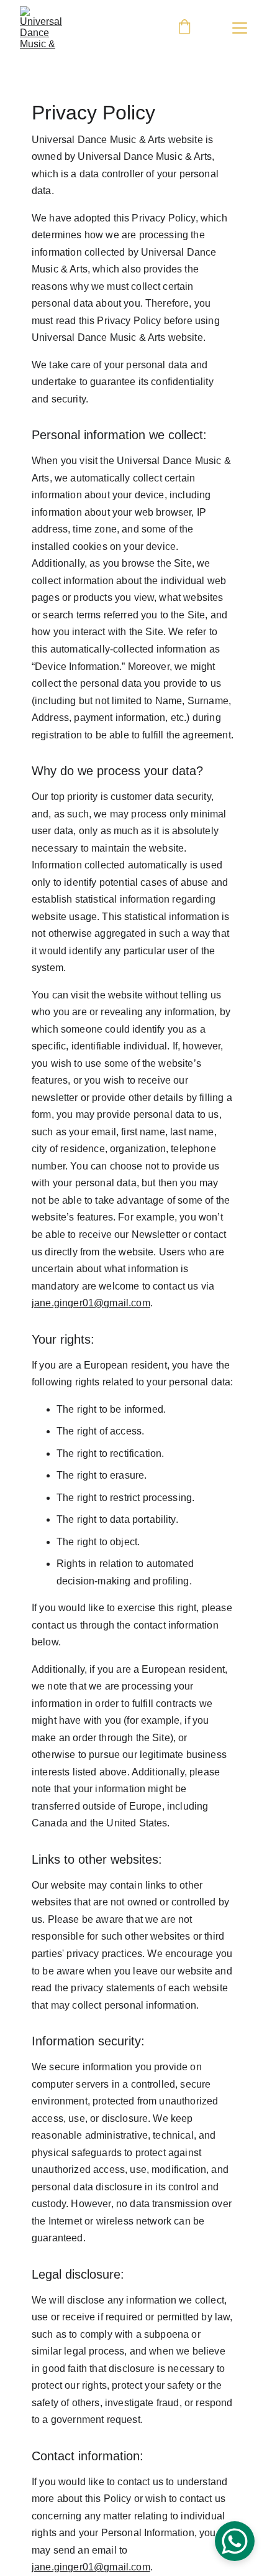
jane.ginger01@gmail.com (91, 1303)
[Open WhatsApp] (235, 2541)
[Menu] (240, 28)
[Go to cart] (184, 28)
